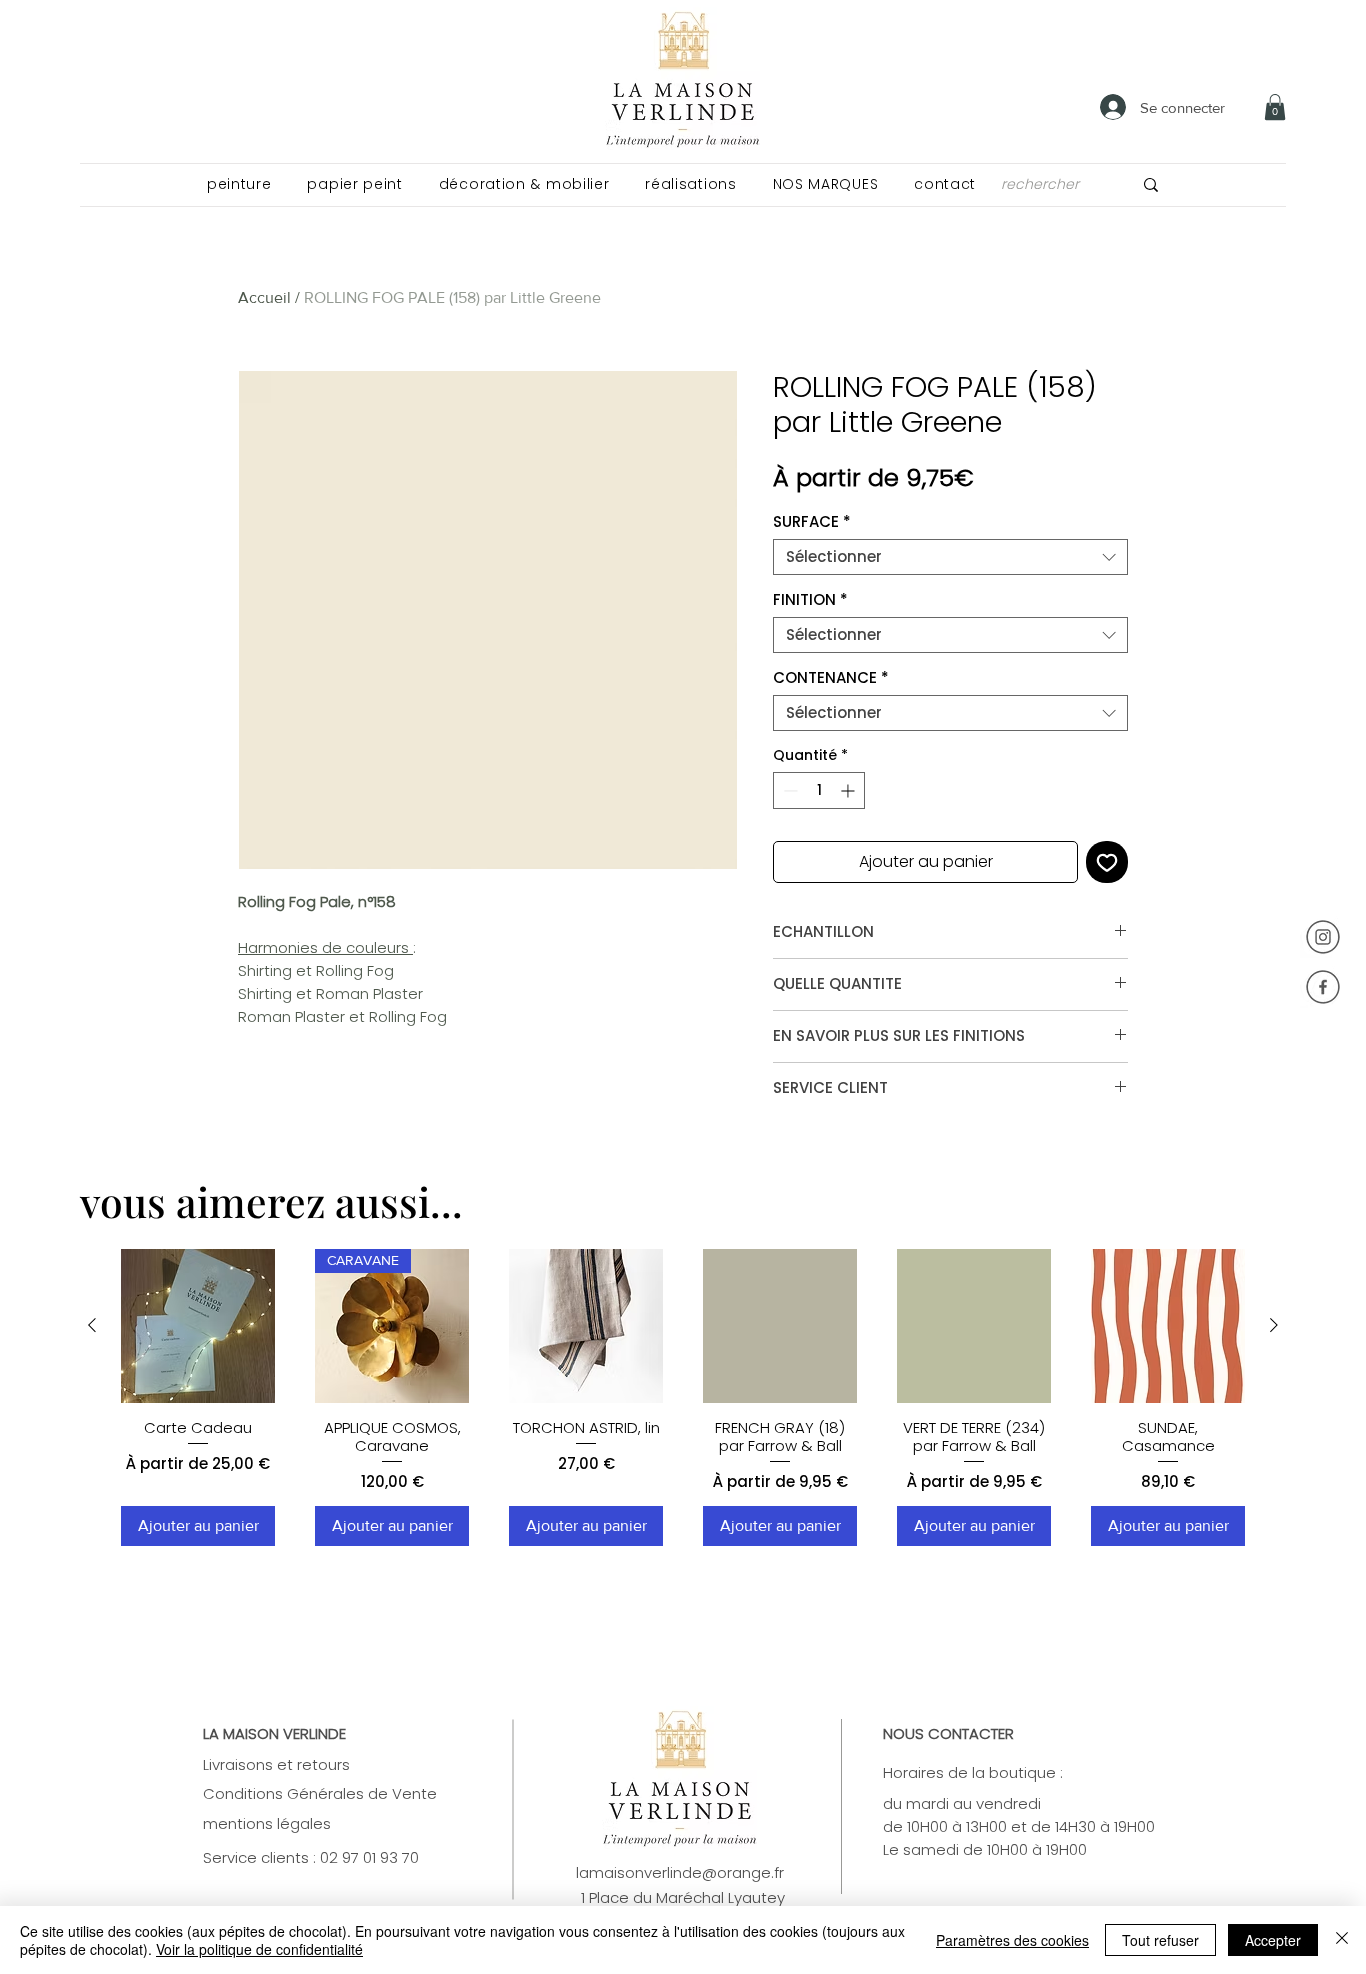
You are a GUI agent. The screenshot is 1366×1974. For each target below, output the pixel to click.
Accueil (264, 297)
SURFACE (812, 522)
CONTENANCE (831, 678)
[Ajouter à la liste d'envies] (1107, 862)
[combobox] (950, 557)
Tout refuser (1160, 1940)
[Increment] (849, 790)
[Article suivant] (1274, 1325)
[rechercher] (1151, 184)
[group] (683, 1397)
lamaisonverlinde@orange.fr (680, 1872)
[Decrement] (788, 790)
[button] (239, 184)
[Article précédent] (92, 1325)
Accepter (1273, 1940)
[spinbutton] (819, 790)
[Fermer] (1342, 1940)
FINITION (810, 600)
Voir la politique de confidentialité (259, 1949)
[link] (1275, 107)
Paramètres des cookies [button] (1012, 1940)
